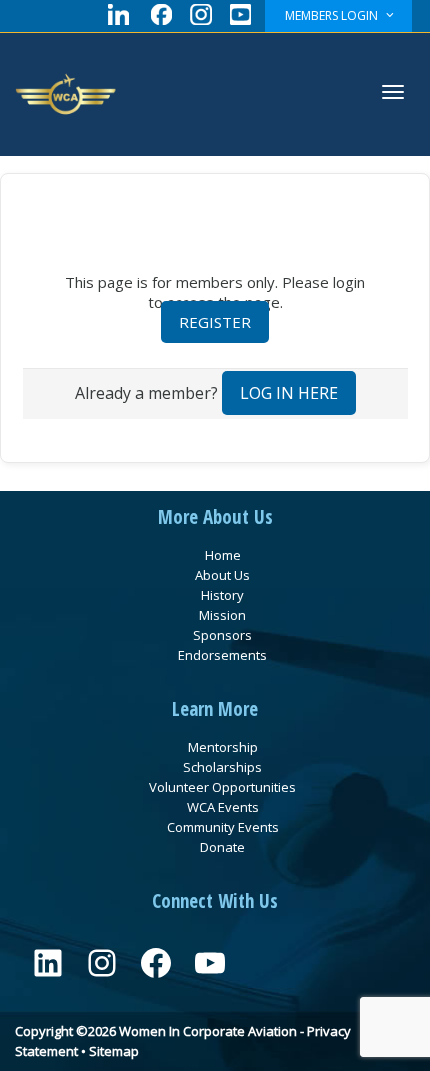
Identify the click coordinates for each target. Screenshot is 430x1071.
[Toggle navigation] (393, 92)
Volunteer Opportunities (222, 787)
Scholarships (222, 767)
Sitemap (114, 1051)
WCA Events (223, 807)
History (222, 595)
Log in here (289, 393)
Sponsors (222, 635)
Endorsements (222, 655)
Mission (222, 615)
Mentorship (223, 747)
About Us (222, 575)
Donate (222, 847)
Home (223, 555)
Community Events (223, 827)
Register (215, 322)
